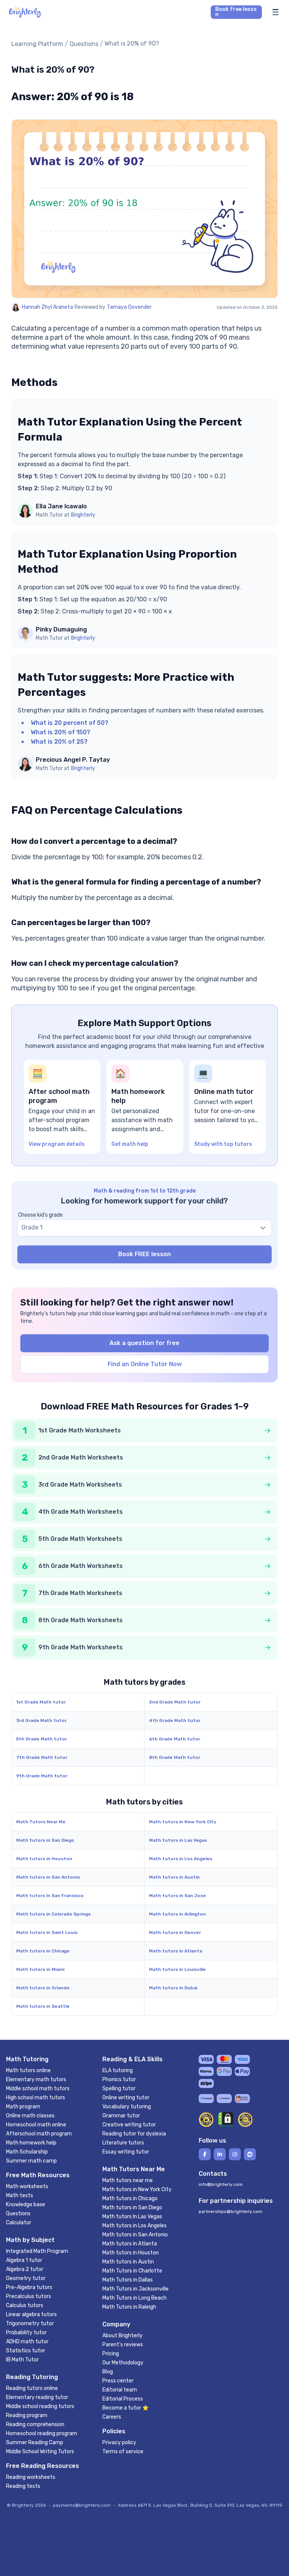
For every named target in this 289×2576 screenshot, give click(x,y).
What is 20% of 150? (61, 732)
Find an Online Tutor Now (145, 1364)
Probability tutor (26, 2333)
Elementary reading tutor (37, 2397)
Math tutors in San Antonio (48, 1877)
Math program (23, 2107)
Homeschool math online (36, 2125)
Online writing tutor (126, 2098)
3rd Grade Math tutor (41, 1720)
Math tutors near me (128, 2180)
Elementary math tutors (36, 2080)
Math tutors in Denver (175, 1932)
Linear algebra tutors (31, 2314)
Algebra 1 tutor (24, 2260)
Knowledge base (26, 2205)
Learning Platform (37, 44)
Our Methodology (123, 2363)
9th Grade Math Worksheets (81, 1647)
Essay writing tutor (126, 2152)
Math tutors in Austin (174, 1877)
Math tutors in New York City (183, 1822)
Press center (118, 2381)
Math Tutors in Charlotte (132, 2271)
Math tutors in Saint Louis (47, 1932)
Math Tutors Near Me (41, 1822)
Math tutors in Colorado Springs (53, 1914)
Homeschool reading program (42, 2433)
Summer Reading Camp (35, 2443)
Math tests (20, 2195)
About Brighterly (122, 2336)
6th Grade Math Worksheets (81, 1566)
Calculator (19, 2223)
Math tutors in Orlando (43, 1988)
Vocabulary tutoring (127, 2107)
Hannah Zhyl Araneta (47, 307)
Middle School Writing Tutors (40, 2452)
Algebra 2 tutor (25, 2269)
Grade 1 (32, 1227)
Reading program (27, 2415)
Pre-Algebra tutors (29, 2287)
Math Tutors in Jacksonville (135, 2289)
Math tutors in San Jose (177, 1896)
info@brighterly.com (221, 2184)
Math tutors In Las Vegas (132, 2217)
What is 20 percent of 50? (70, 723)
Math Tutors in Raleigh (129, 2307)
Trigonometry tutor (30, 2324)
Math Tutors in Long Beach (135, 2298)
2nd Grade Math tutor (175, 1702)
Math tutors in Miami (40, 1969)
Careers (112, 2417)
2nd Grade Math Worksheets (81, 1457)
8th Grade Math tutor (175, 1757)
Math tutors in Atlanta (176, 1951)
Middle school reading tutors (40, 2406)
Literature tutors (123, 2143)
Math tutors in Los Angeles (181, 1859)
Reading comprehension (35, 2424)
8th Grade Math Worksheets (81, 1620)
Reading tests (23, 2486)
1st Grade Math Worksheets (80, 1430)
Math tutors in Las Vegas (178, 1840)
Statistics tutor (26, 2351)
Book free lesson (236, 12)
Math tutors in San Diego (45, 1840)
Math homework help (31, 2143)
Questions (84, 44)
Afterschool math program (39, 2134)
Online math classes (30, 2116)
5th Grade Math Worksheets (80, 1539)
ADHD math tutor (27, 2342)
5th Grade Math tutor (42, 1739)
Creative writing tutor (129, 2125)
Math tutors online (28, 2070)
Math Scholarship (27, 2152)
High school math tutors (36, 2098)
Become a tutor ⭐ (125, 2408)
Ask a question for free (144, 1343)
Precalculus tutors (29, 2296)
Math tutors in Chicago (43, 1951)
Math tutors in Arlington (177, 1914)
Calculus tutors (25, 2305)
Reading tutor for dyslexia (134, 2134)
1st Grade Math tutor (41, 1702)
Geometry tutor (26, 2278)
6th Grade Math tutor (175, 1739)
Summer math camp (31, 2161)
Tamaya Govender (129, 307)
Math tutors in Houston (44, 1859)
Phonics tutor (119, 2080)
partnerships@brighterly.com (230, 2211)
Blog (108, 2372)
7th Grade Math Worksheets (80, 1593)
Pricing (111, 2354)
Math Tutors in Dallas (128, 2280)
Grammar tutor (121, 2116)
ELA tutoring (118, 2070)
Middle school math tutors (38, 2089)
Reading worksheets (31, 2477)
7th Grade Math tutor (42, 1757)
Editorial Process (123, 2399)
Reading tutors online (32, 2388)
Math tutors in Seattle (43, 2006)
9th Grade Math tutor (42, 1776)
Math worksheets (27, 2186)
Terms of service (123, 2452)
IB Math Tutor (22, 2360)
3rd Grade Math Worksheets (80, 1485)
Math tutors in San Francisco (50, 1896)
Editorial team (120, 2390)
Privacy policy (119, 2443)
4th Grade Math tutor (175, 1720)
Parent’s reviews (123, 2345)
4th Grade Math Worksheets (81, 1512)
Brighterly (83, 515)
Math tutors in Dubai (173, 1988)
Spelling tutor (119, 2089)
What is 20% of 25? (59, 742)
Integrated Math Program (37, 2251)
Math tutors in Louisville (177, 1969)
